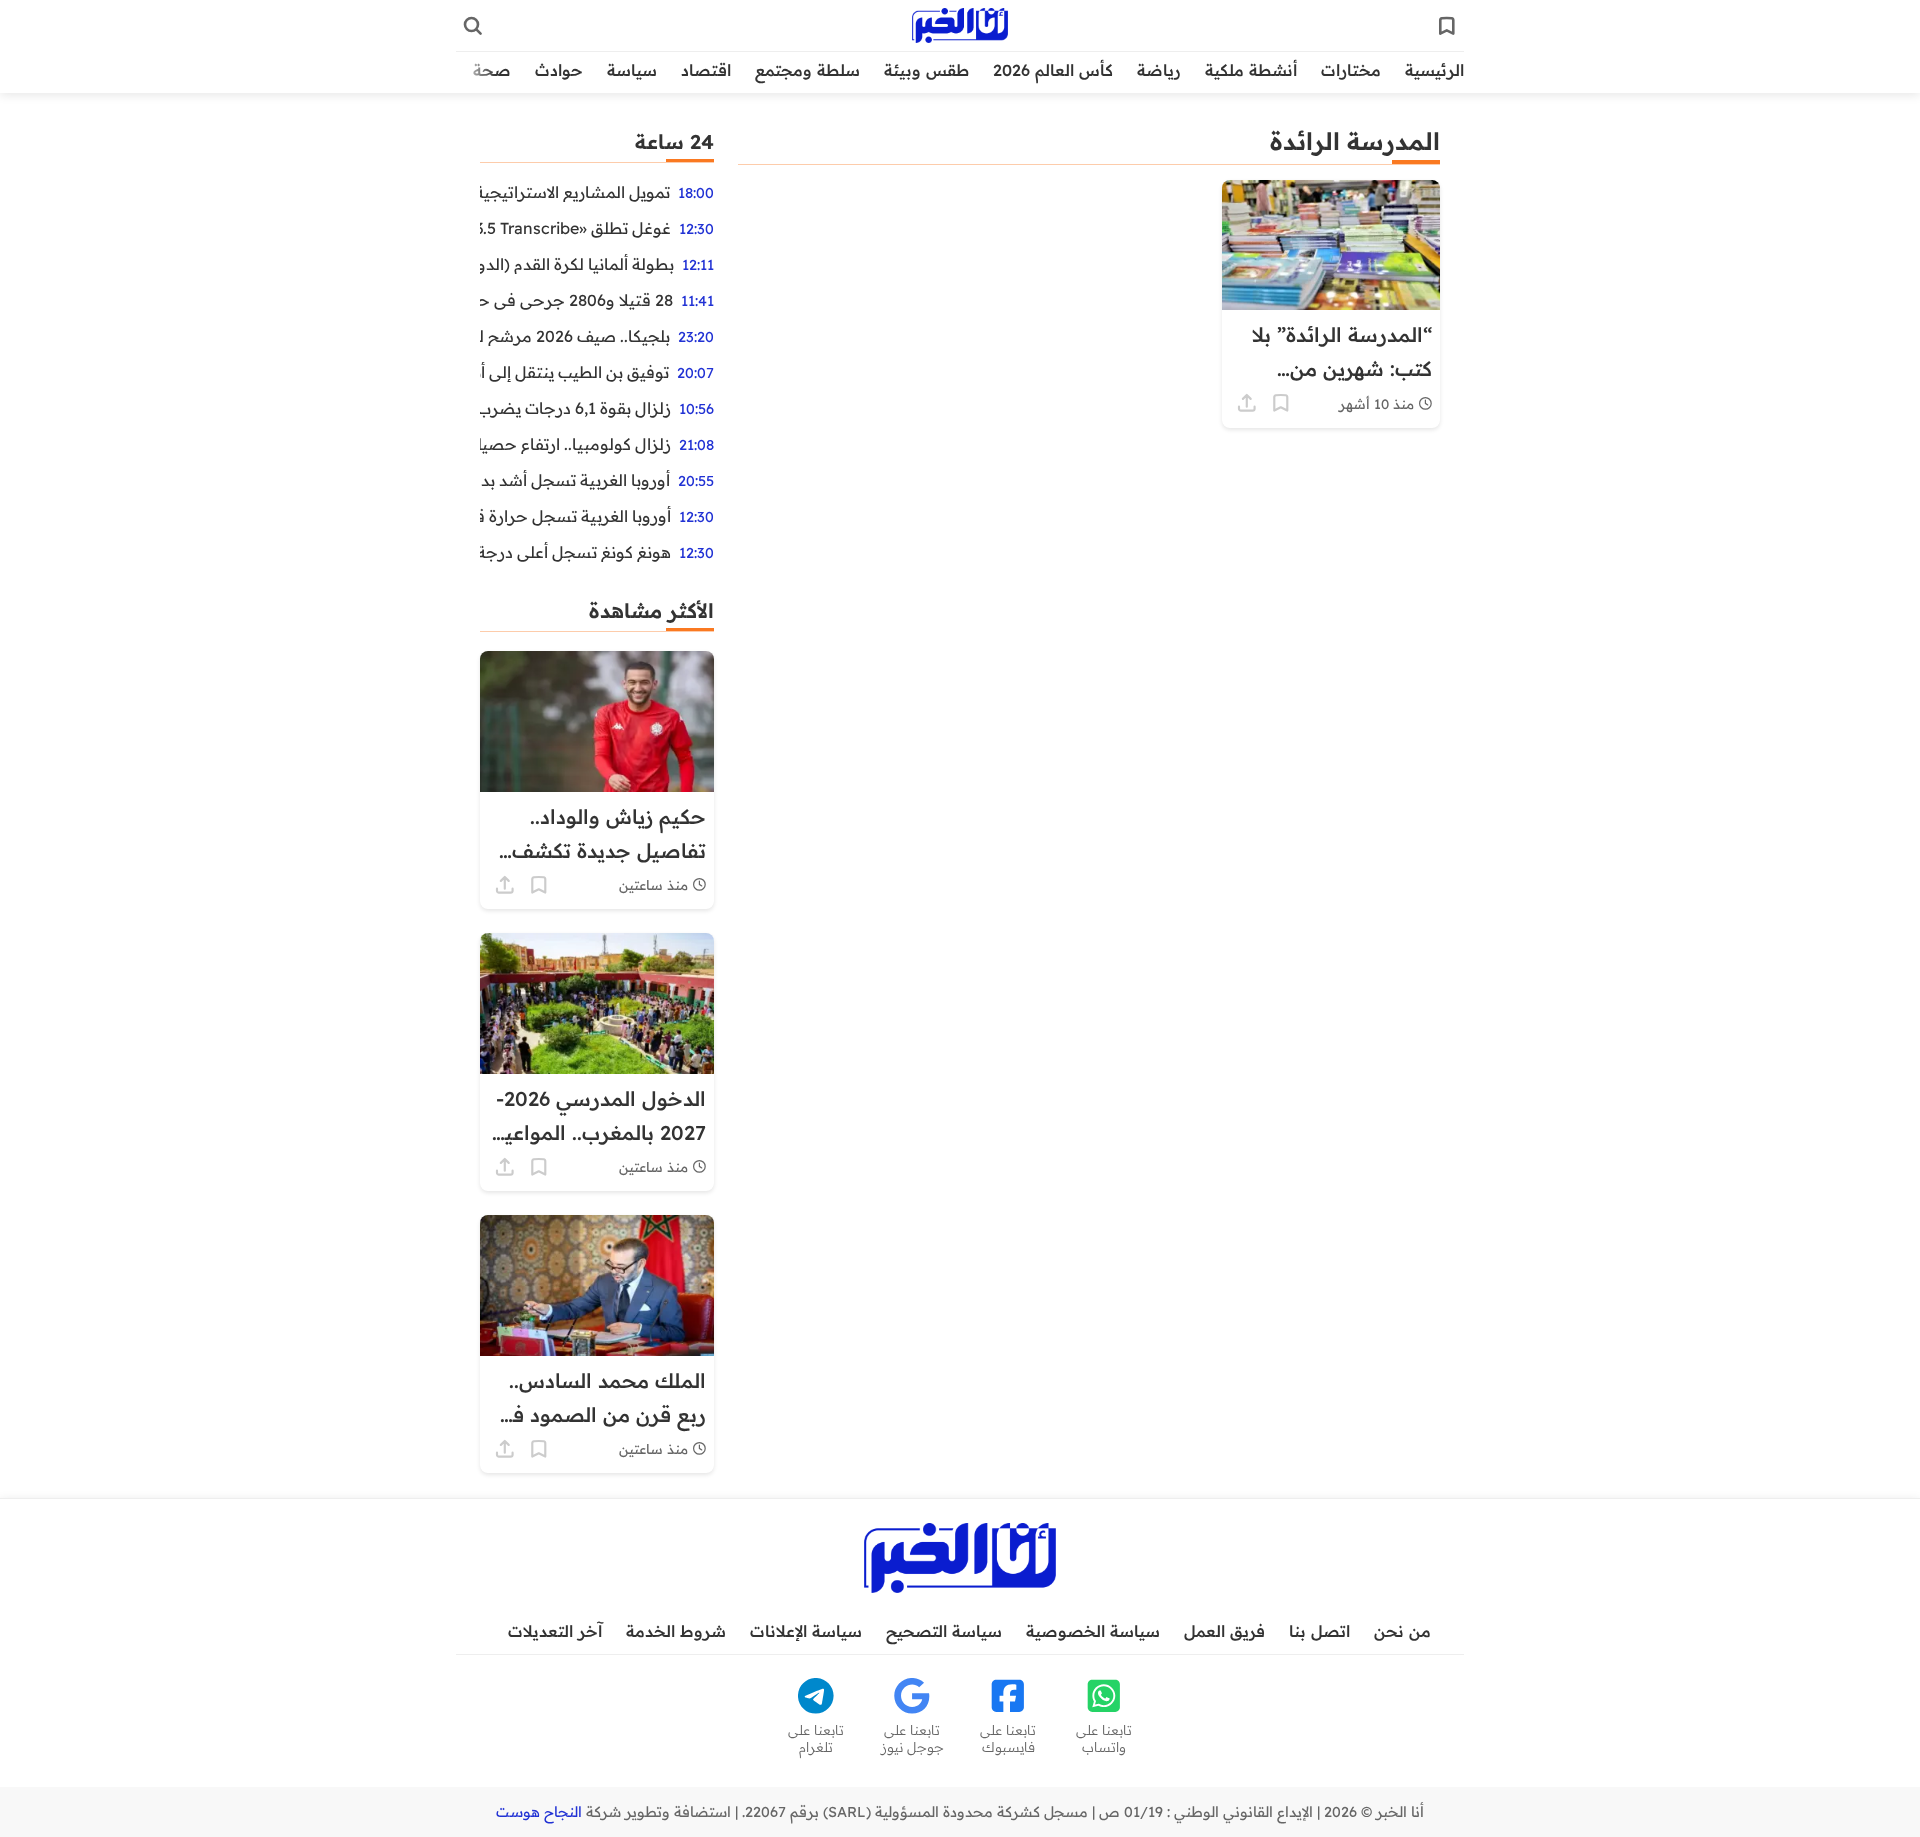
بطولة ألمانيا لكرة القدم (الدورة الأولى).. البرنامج (577, 264)
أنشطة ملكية (1251, 70)
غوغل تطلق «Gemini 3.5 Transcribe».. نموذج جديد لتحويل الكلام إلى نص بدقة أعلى (575, 228)
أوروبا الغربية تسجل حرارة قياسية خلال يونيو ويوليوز (575, 516)
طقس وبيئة (926, 70)
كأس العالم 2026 (1053, 70)
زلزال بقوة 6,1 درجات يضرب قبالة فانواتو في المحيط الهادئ (575, 408)
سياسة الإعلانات (806, 1631)
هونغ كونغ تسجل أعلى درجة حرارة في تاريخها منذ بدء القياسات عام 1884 (575, 552)
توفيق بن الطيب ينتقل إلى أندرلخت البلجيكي (574, 372)
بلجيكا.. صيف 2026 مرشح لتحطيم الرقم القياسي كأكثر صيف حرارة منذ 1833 (575, 336)
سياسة (632, 70)
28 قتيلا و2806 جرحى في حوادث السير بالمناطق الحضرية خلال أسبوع (576, 300)
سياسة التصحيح (944, 1631)
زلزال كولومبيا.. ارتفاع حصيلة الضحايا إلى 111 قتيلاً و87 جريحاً (575, 444)
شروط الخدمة (676, 1631)
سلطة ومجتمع (807, 70)
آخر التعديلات (555, 1631)
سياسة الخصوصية (1093, 1631)
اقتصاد (706, 70)
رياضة (1159, 70)
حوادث (559, 70)
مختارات (1351, 70)
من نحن (1402, 1631)
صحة (492, 70)
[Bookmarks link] (1447, 26)
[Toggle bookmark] (1281, 403)
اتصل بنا (1319, 1631)
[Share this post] (1247, 403)
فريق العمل (1224, 1631)
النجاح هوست (539, 1812)
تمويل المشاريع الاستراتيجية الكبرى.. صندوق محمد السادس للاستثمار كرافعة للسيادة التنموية (575, 192)
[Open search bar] (473, 26)
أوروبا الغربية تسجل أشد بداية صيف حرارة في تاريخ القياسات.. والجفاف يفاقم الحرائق (575, 480)
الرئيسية (1434, 70)
